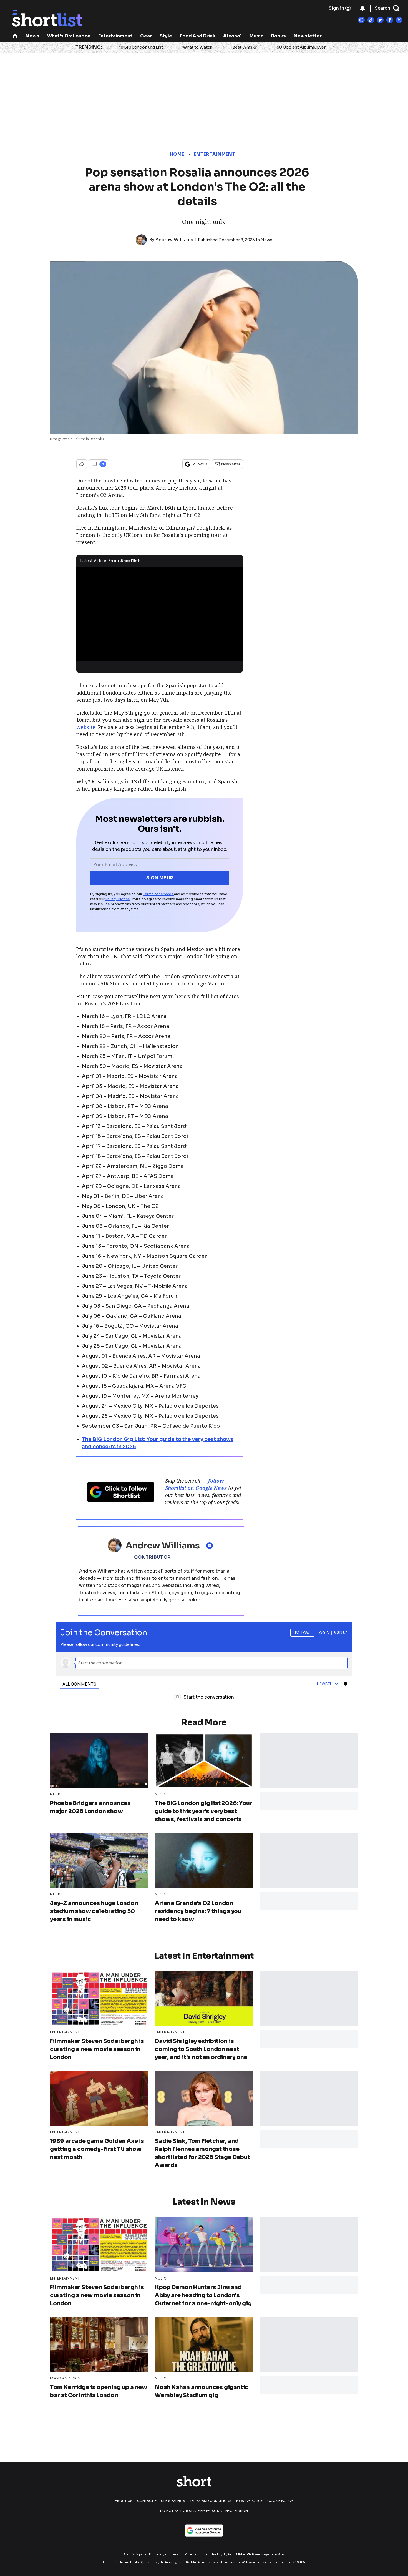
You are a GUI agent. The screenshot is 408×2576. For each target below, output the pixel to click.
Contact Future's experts (161, 2501)
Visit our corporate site (265, 2554)
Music (256, 36)
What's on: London (69, 36)
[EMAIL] (211, 1546)
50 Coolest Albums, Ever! (302, 47)
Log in (323, 1633)
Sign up (341, 1633)
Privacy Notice (118, 899)
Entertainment (115, 36)
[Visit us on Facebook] (390, 20)
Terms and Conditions (211, 2501)
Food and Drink (198, 36)
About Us (124, 2501)
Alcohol (232, 36)
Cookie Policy (280, 2501)
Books (279, 36)
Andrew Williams (174, 240)
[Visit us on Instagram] (361, 20)
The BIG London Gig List (139, 47)
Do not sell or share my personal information (204, 2511)
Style (166, 36)
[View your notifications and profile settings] (362, 8)
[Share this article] (82, 464)
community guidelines (117, 1644)
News (32, 36)
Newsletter (308, 36)
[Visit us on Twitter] (399, 20)
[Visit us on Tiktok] (371, 20)
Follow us (199, 464)
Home (177, 154)
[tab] (79, 1684)
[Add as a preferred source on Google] (204, 2530)
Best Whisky (245, 47)
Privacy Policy (250, 2501)
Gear (146, 36)
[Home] (15, 37)
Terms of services (159, 894)
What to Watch (198, 47)
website (86, 727)
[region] (204, 1661)
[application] (160, 614)
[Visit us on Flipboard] (380, 20)
